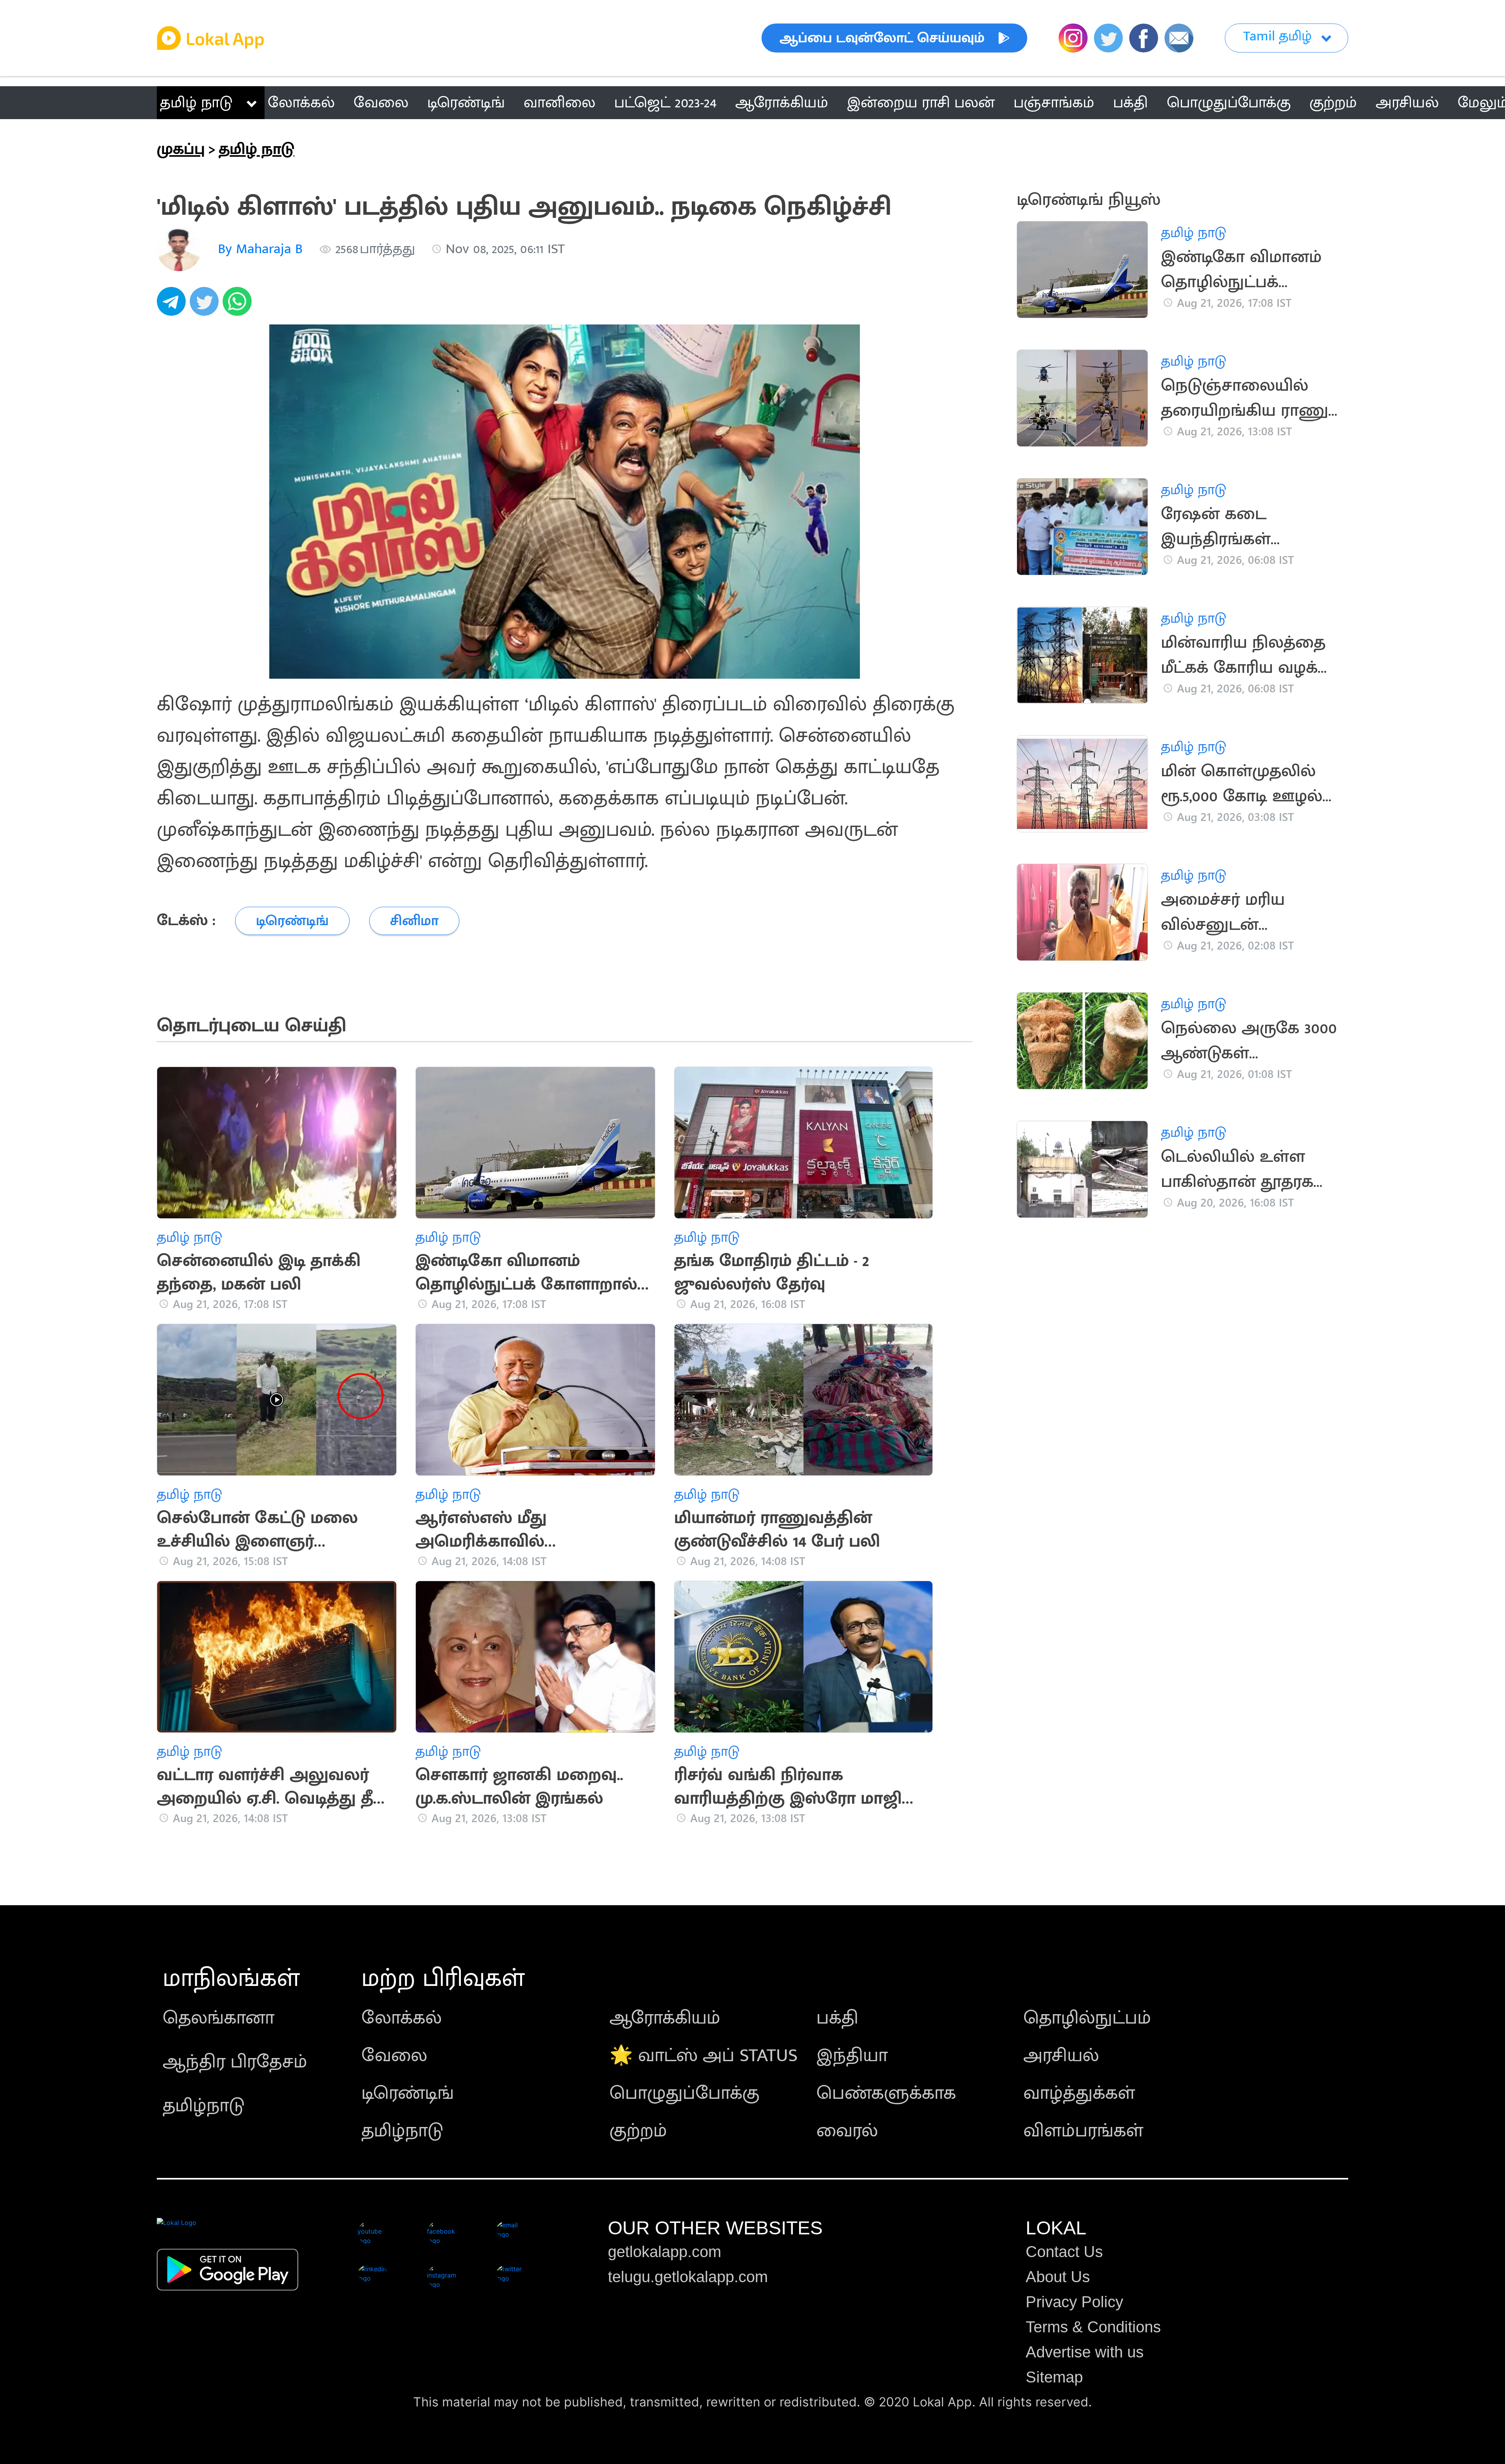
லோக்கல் (402, 2018)
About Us (1058, 2277)
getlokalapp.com (665, 2252)
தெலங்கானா (218, 2018)
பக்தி (837, 2018)
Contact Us (1064, 2252)
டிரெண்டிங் (408, 2093)
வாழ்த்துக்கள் (1079, 2093)
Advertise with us (1085, 2352)
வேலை (394, 2056)
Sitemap (1054, 2377)
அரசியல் (1061, 2056)
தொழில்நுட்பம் (1087, 2018)
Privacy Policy (1074, 2302)
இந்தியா (852, 2056)
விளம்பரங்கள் (1083, 2131)
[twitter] (206, 306)
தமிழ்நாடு (204, 2106)
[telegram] (173, 306)
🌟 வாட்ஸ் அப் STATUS (704, 2056)
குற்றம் (638, 2131)
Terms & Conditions (1093, 2327)
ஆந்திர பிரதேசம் (235, 2062)
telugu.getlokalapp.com (688, 2277)
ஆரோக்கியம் (665, 2018)
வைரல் (847, 2131)
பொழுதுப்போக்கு (685, 2093)
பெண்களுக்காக (886, 2093)
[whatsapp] (239, 306)
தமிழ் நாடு (196, 103)
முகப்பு (181, 149)
